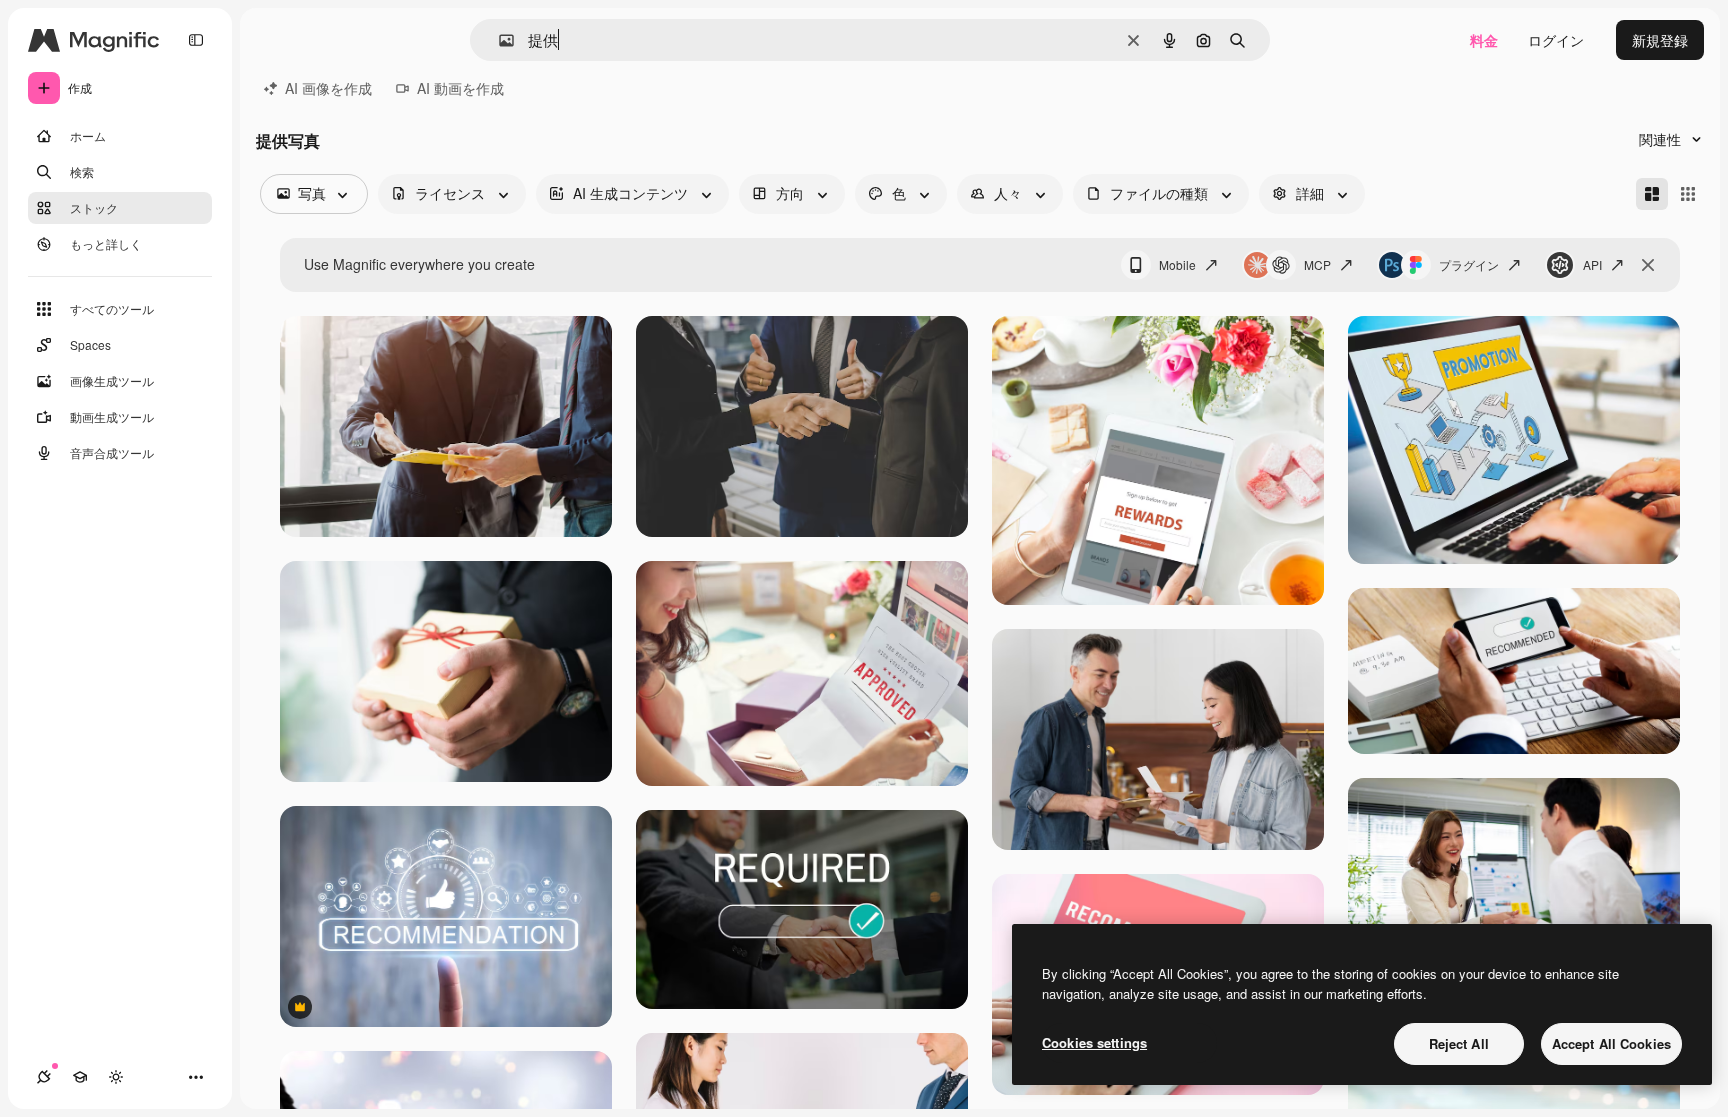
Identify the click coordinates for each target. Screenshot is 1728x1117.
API (1592, 264)
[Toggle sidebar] (196, 40)
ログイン (1556, 40)
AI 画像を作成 (328, 88)
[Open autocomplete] (498, 40)
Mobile (1177, 264)
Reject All (1459, 1043)
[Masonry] (1652, 194)
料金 (1484, 40)
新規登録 (1660, 40)
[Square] (1688, 194)
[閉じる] (1648, 265)
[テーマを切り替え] (116, 1077)
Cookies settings (1094, 1042)
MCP (1317, 264)
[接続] (44, 1077)
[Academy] (80, 1077)
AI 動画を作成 (460, 88)
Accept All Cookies (1611, 1043)
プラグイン (1469, 264)
